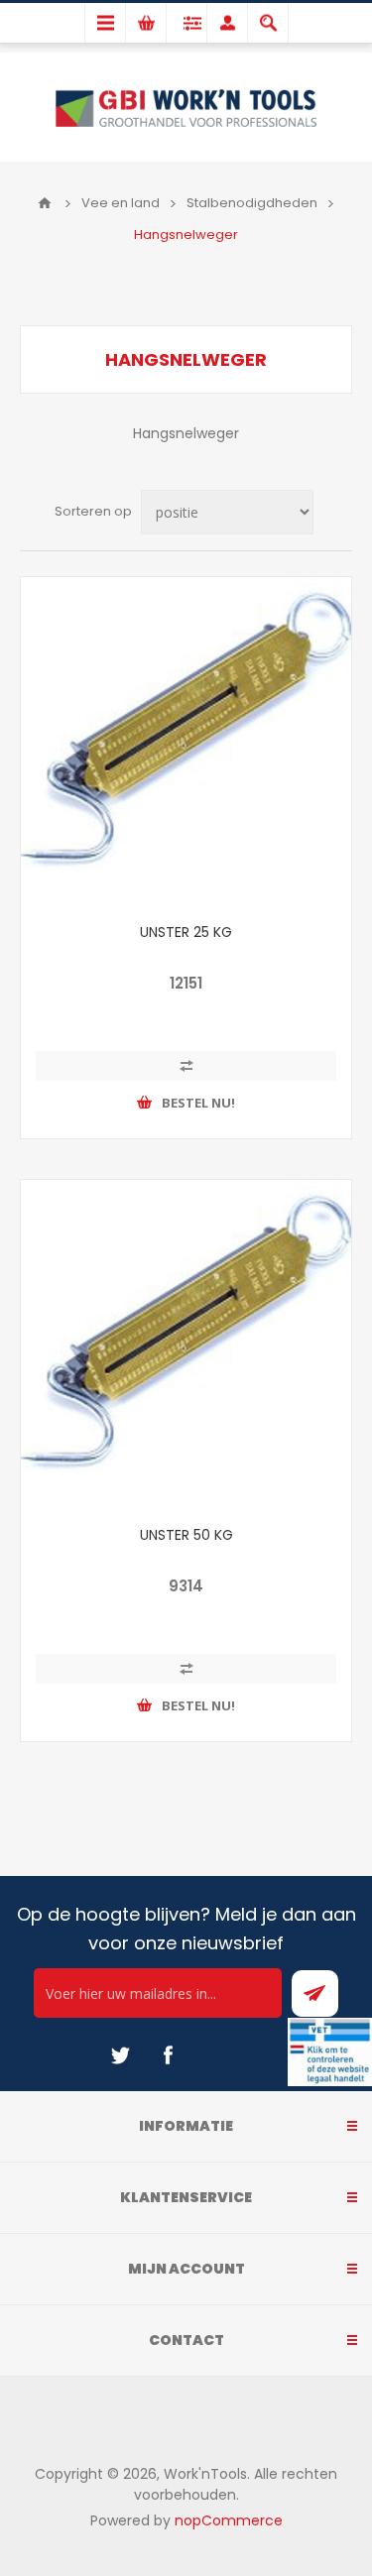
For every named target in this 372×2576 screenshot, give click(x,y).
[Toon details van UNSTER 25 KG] (186, 742)
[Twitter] (120, 2055)
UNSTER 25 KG (186, 932)
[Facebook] (168, 2055)
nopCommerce (229, 2520)
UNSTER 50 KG (186, 1535)
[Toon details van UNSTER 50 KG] (186, 1345)
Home (45, 203)
